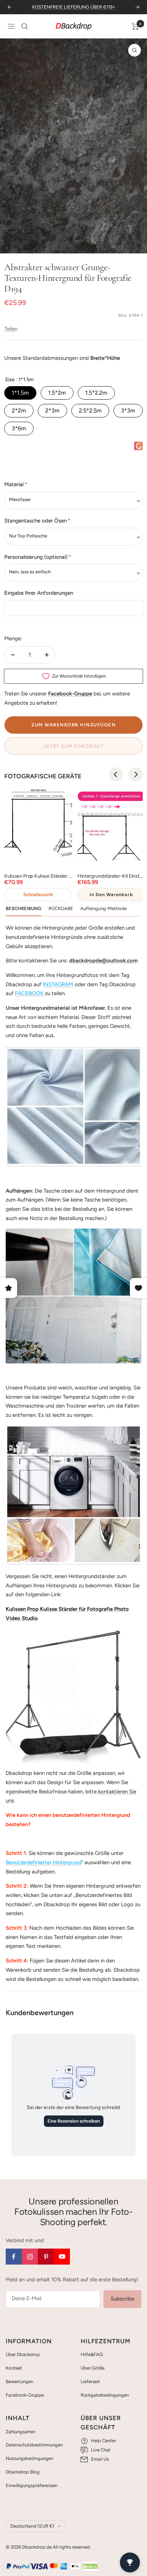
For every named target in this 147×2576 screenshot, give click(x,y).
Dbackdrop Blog (23, 2472)
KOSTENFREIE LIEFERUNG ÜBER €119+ (74, 7)
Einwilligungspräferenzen (32, 2485)
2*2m (19, 411)
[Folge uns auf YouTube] (62, 2257)
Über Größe (93, 2368)
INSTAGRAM (58, 984)
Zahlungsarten (21, 2432)
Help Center (103, 2441)
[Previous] (116, 774)
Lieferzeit (90, 2382)
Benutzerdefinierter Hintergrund (44, 1862)
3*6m (19, 428)
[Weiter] (136, 244)
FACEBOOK (29, 993)
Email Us (100, 2459)
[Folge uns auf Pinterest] (46, 2257)
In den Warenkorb (111, 895)
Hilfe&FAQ (92, 2354)
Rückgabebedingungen (105, 2395)
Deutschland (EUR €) (32, 2526)
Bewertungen (19, 2382)
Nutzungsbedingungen (29, 2458)
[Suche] (25, 26)
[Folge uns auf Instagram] (30, 2257)
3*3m (128, 411)
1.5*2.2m (96, 393)
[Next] (136, 774)
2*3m (52, 411)
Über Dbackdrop (23, 2354)
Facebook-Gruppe (25, 2395)
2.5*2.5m (90, 411)
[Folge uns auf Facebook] (14, 2257)
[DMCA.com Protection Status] (90, 2566)
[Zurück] (11, 244)
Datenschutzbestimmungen (34, 2445)
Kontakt (14, 2368)
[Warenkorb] (135, 26)
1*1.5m (20, 393)
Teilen (11, 329)
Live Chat (101, 2450)
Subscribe (122, 2299)
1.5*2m (57, 393)
